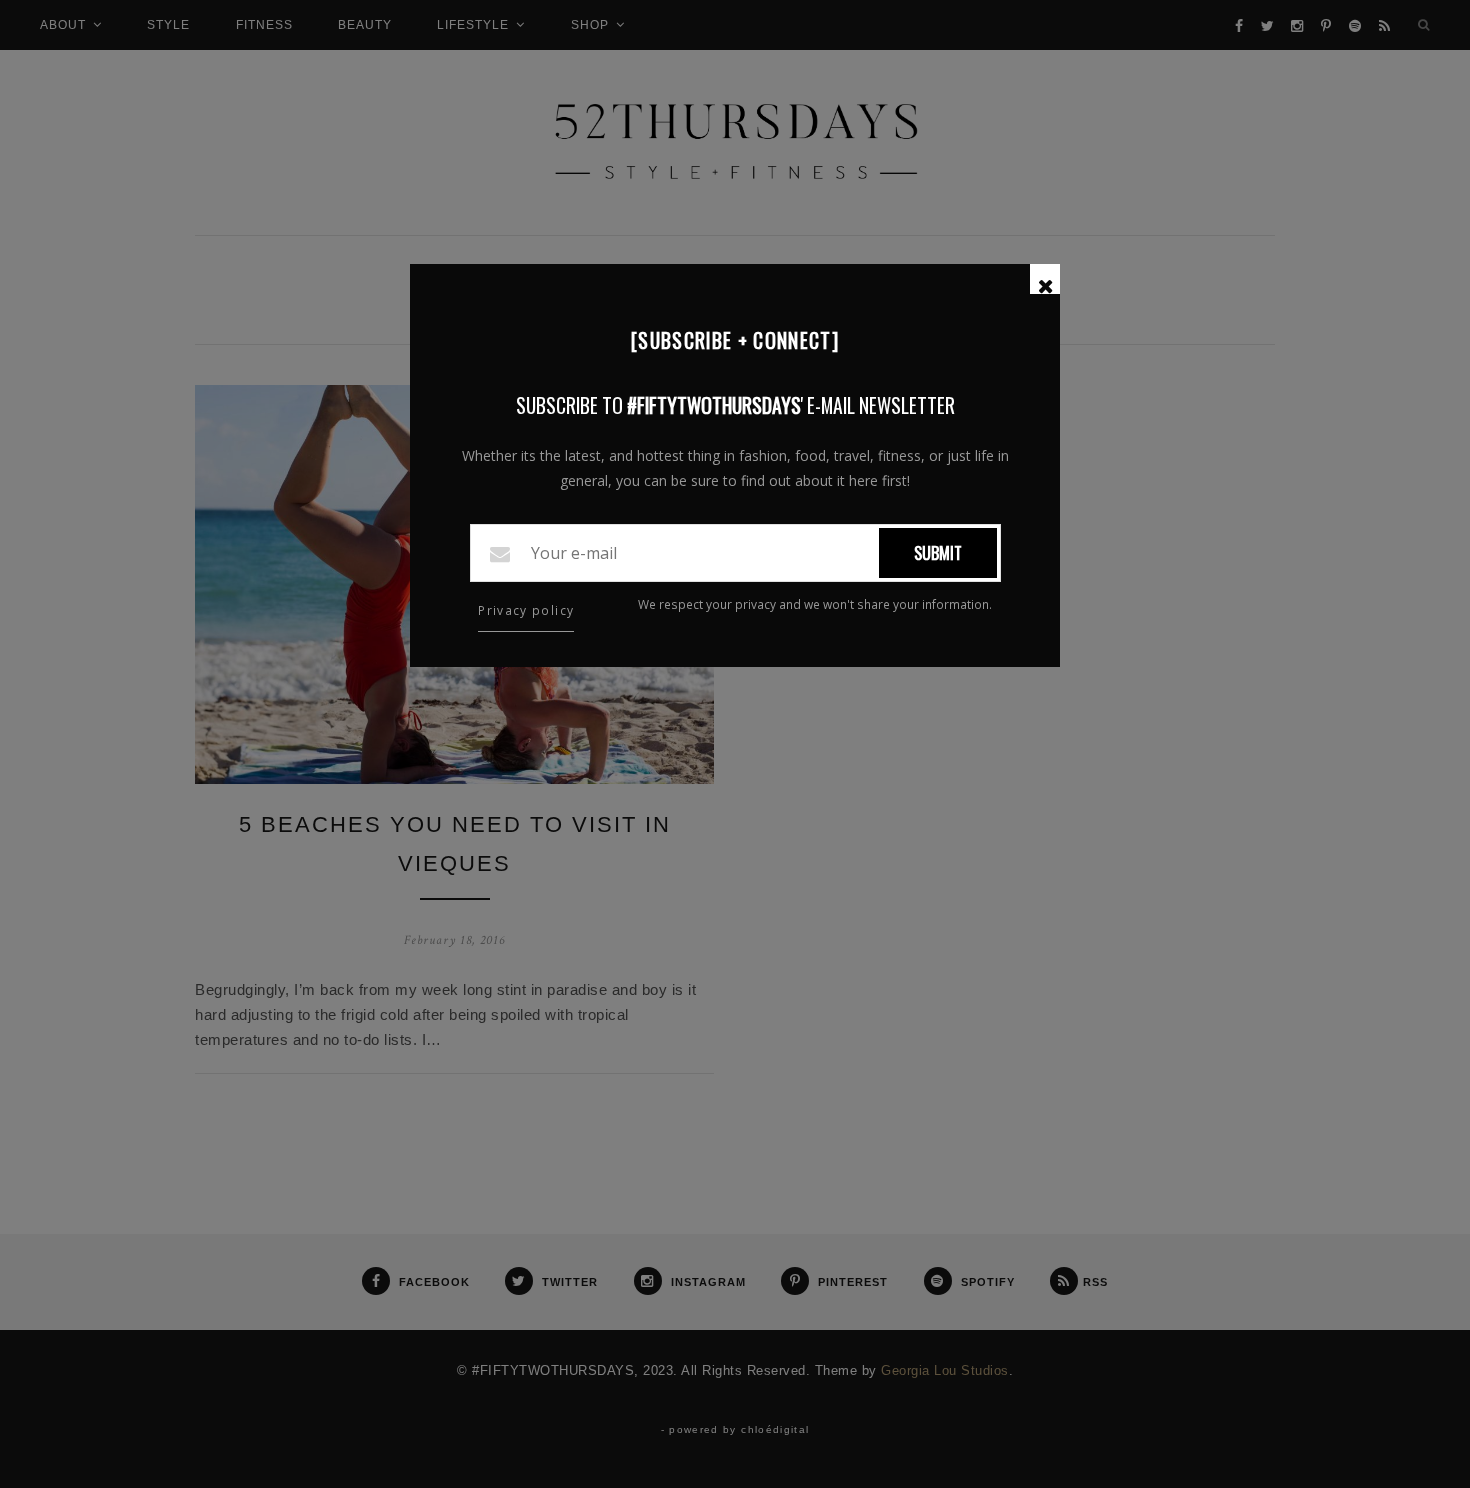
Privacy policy (526, 610)
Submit (938, 553)
